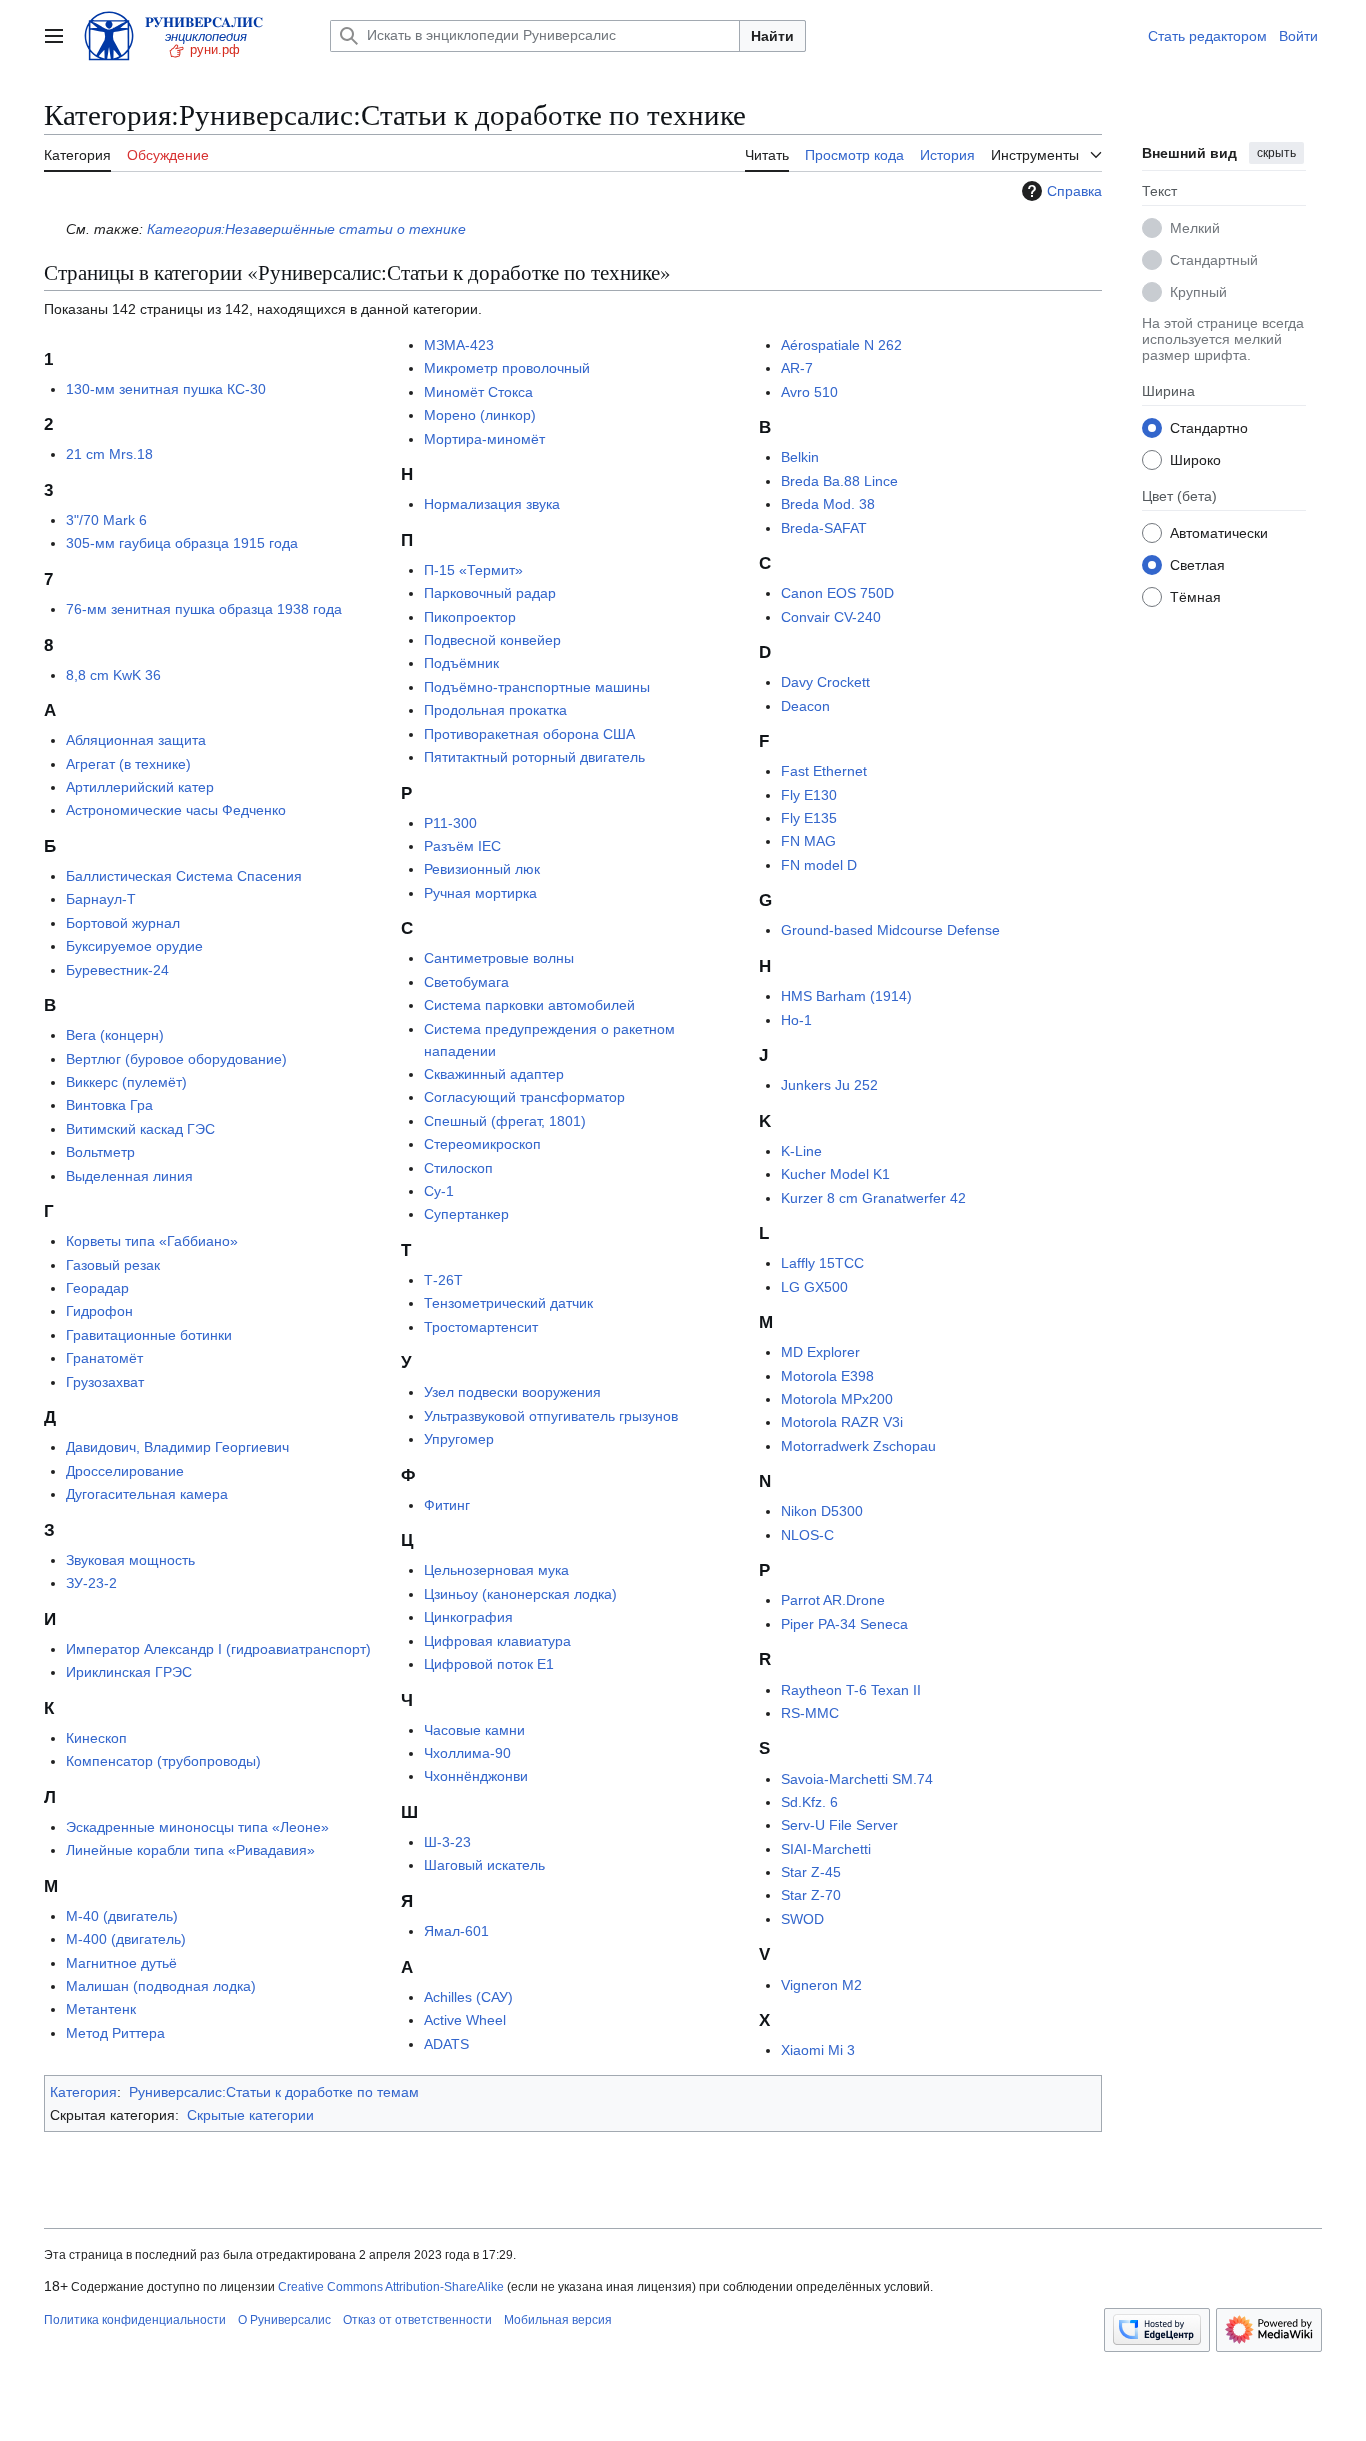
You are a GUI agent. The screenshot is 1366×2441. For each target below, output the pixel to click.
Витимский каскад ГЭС (140, 1129)
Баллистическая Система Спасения (184, 876)
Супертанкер (466, 1214)
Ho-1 (796, 1020)
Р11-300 (450, 823)
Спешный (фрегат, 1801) (505, 1121)
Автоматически (1219, 533)
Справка (1074, 191)
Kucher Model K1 (835, 1174)
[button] (54, 36)
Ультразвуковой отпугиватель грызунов (551, 1416)
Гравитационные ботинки (149, 1335)
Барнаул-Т (101, 899)
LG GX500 (814, 1287)
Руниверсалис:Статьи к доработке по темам (274, 2092)
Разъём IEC (462, 846)
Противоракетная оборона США (529, 734)
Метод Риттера (115, 2033)
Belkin (800, 457)
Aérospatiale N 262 (841, 345)
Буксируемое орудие (134, 946)
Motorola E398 (827, 1376)
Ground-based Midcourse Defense (890, 930)
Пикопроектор (470, 617)
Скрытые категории (250, 2115)
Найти (772, 36)
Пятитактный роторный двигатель (534, 757)
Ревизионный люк (482, 869)
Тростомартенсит (481, 1327)
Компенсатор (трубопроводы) (163, 1761)
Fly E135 (809, 818)
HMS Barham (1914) (846, 996)
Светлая (1197, 565)
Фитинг (447, 1505)
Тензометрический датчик (508, 1303)
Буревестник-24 (117, 970)
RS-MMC (810, 1713)
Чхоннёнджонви (476, 1776)
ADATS (446, 2044)
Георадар (97, 1288)
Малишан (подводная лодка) (161, 1986)
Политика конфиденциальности (135, 2320)
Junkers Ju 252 (829, 1085)
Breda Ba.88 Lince (839, 481)
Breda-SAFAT (824, 528)
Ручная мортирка (480, 893)
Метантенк (101, 2009)
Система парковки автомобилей (529, 1005)
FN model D (819, 865)
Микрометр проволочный (507, 368)
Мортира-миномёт (484, 439)
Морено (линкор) (480, 415)
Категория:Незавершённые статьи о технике (306, 229)
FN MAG (808, 841)
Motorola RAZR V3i (842, 1422)
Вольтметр (100, 1152)
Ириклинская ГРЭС (129, 1672)
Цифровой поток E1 (489, 1664)
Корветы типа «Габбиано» (152, 1241)
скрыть (1276, 153)
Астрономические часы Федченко (176, 810)
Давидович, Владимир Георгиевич (177, 1447)
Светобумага (466, 982)
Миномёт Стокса (478, 392)
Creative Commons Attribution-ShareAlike (391, 2287)
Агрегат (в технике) (128, 764)
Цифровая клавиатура (497, 1641)
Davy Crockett (825, 682)
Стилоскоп (458, 1168)
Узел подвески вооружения (512, 1392)
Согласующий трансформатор (524, 1097)
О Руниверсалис (284, 2320)
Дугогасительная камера (147, 1494)
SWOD (802, 1919)
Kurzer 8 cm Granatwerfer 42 (873, 1198)
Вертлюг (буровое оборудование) (176, 1059)
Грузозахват (105, 1382)
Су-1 (439, 1191)
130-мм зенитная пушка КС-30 (166, 389)
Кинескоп (96, 1738)
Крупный (1198, 292)
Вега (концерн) (115, 1035)
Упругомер (459, 1439)
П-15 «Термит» (473, 570)
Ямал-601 (456, 1931)
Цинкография (468, 1617)
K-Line (801, 1151)
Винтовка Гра (109, 1105)
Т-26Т (443, 1280)
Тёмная (1195, 597)
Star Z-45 (811, 1872)
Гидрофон (99, 1311)
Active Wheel (465, 2020)
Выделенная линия (129, 1176)
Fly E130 (809, 795)
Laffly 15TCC (822, 1263)
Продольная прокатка (495, 710)
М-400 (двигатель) (126, 1939)
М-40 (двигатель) (122, 1916)
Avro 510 (809, 392)
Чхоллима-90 (467, 1753)
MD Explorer (820, 1352)
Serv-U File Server (839, 1825)
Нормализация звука (492, 504)
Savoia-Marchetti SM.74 (857, 1779)
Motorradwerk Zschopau (858, 1446)
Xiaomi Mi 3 (818, 2050)
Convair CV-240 (831, 617)
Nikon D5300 (822, 1511)
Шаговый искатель (484, 1865)
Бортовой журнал (123, 923)
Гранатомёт (104, 1358)
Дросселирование (125, 1471)
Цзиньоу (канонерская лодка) (520, 1594)
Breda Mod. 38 (828, 504)
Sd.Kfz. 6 (809, 1802)
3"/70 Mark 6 (106, 520)
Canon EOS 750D (837, 593)
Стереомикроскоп (482, 1144)
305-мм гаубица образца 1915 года (182, 543)
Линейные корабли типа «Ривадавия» (190, 1850)
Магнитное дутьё (121, 1963)
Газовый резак (113, 1265)
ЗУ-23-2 (91, 1583)
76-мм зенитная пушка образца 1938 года (204, 609)
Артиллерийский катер (140, 787)
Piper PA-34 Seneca (844, 1624)
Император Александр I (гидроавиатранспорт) (218, 1649)
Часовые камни (474, 1730)
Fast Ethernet (824, 771)
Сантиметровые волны (499, 958)
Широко (1195, 460)
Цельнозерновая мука (496, 1570)
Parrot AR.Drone (833, 1600)
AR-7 (797, 368)
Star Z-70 (811, 1895)
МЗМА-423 (459, 345)
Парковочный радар (490, 593)
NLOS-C (807, 1535)
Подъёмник (461, 663)
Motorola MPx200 (837, 1399)
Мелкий (1195, 228)
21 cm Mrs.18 (109, 454)
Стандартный (1214, 260)
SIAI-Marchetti (826, 1849)
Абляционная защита (136, 740)
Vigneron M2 (821, 1985)
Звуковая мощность (130, 1560)
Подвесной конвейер (492, 640)
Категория (83, 2092)
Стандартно (1209, 428)
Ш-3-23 (447, 1842)
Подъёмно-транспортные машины (537, 687)
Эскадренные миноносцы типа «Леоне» (197, 1827)
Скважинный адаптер (494, 1074)
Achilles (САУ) (468, 1997)
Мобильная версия (558, 2320)
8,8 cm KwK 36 (113, 675)
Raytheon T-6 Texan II (851, 1690)
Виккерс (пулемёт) (126, 1082)
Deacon (805, 706)
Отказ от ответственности (417, 2320)
